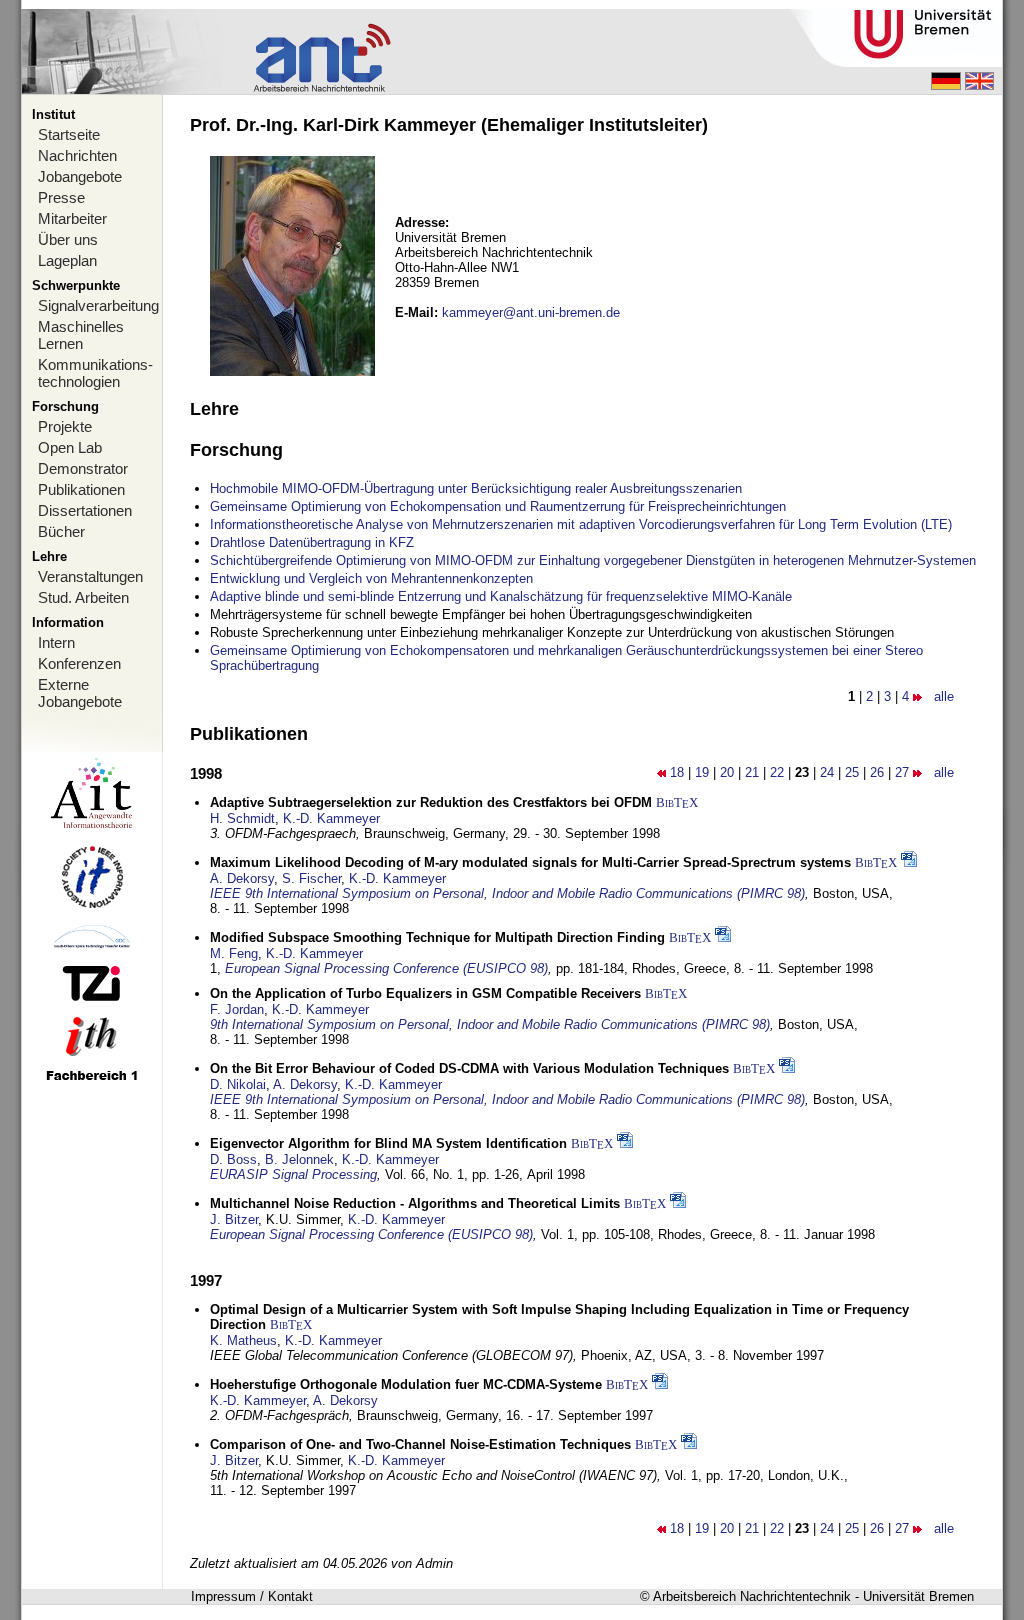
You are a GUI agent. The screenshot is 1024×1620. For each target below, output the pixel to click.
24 (827, 772)
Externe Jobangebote (80, 693)
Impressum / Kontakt (252, 1596)
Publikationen (81, 489)
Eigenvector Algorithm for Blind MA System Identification (388, 1143)
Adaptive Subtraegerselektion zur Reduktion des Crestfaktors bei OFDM (431, 802)
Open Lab (70, 447)
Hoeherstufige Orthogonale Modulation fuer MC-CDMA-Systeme (406, 1384)
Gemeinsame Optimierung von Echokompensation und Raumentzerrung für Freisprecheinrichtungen (498, 506)
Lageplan (67, 260)
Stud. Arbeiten (83, 597)
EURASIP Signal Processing (293, 1174)
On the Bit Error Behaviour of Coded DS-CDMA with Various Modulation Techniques (469, 1068)
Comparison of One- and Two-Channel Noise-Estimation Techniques (420, 1444)
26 (877, 772)
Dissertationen (85, 510)
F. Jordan (237, 1009)
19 (702, 772)
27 (902, 772)
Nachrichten (77, 155)
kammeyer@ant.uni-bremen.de (531, 312)
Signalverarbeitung (98, 305)
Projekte (65, 426)
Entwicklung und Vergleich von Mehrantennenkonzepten (371, 578)
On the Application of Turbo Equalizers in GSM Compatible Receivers (425, 993)
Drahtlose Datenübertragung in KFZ (312, 542)
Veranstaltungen (90, 576)
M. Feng (234, 953)
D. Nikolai (238, 1084)
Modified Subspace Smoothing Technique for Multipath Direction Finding (437, 937)
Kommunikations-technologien (95, 373)
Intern (56, 642)
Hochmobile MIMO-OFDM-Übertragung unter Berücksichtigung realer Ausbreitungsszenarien (476, 488)
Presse (61, 197)
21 (752, 772)
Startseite (69, 134)
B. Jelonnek (299, 1159)
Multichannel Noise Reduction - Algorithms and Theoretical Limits (415, 1203)
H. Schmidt (242, 818)
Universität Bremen (918, 1596)
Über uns (68, 239)
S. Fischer (311, 878)
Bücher (61, 531)
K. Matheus (243, 1340)
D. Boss (233, 1159)
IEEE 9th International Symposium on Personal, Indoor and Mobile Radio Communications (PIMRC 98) (507, 893)
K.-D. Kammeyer (331, 818)
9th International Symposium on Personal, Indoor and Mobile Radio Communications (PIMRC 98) (490, 1024)
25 (852, 772)
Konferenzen (79, 663)
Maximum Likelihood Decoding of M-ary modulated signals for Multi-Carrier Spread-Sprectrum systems (530, 862)
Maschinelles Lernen (81, 335)
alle (944, 696)
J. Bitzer (234, 1219)
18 (677, 772)
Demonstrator (83, 468)
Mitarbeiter (72, 218)
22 (777, 772)
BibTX (677, 802)
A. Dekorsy (242, 878)
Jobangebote (80, 176)
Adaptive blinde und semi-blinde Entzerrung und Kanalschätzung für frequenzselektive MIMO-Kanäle (501, 596)
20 (727, 772)
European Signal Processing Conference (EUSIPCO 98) (386, 968)
